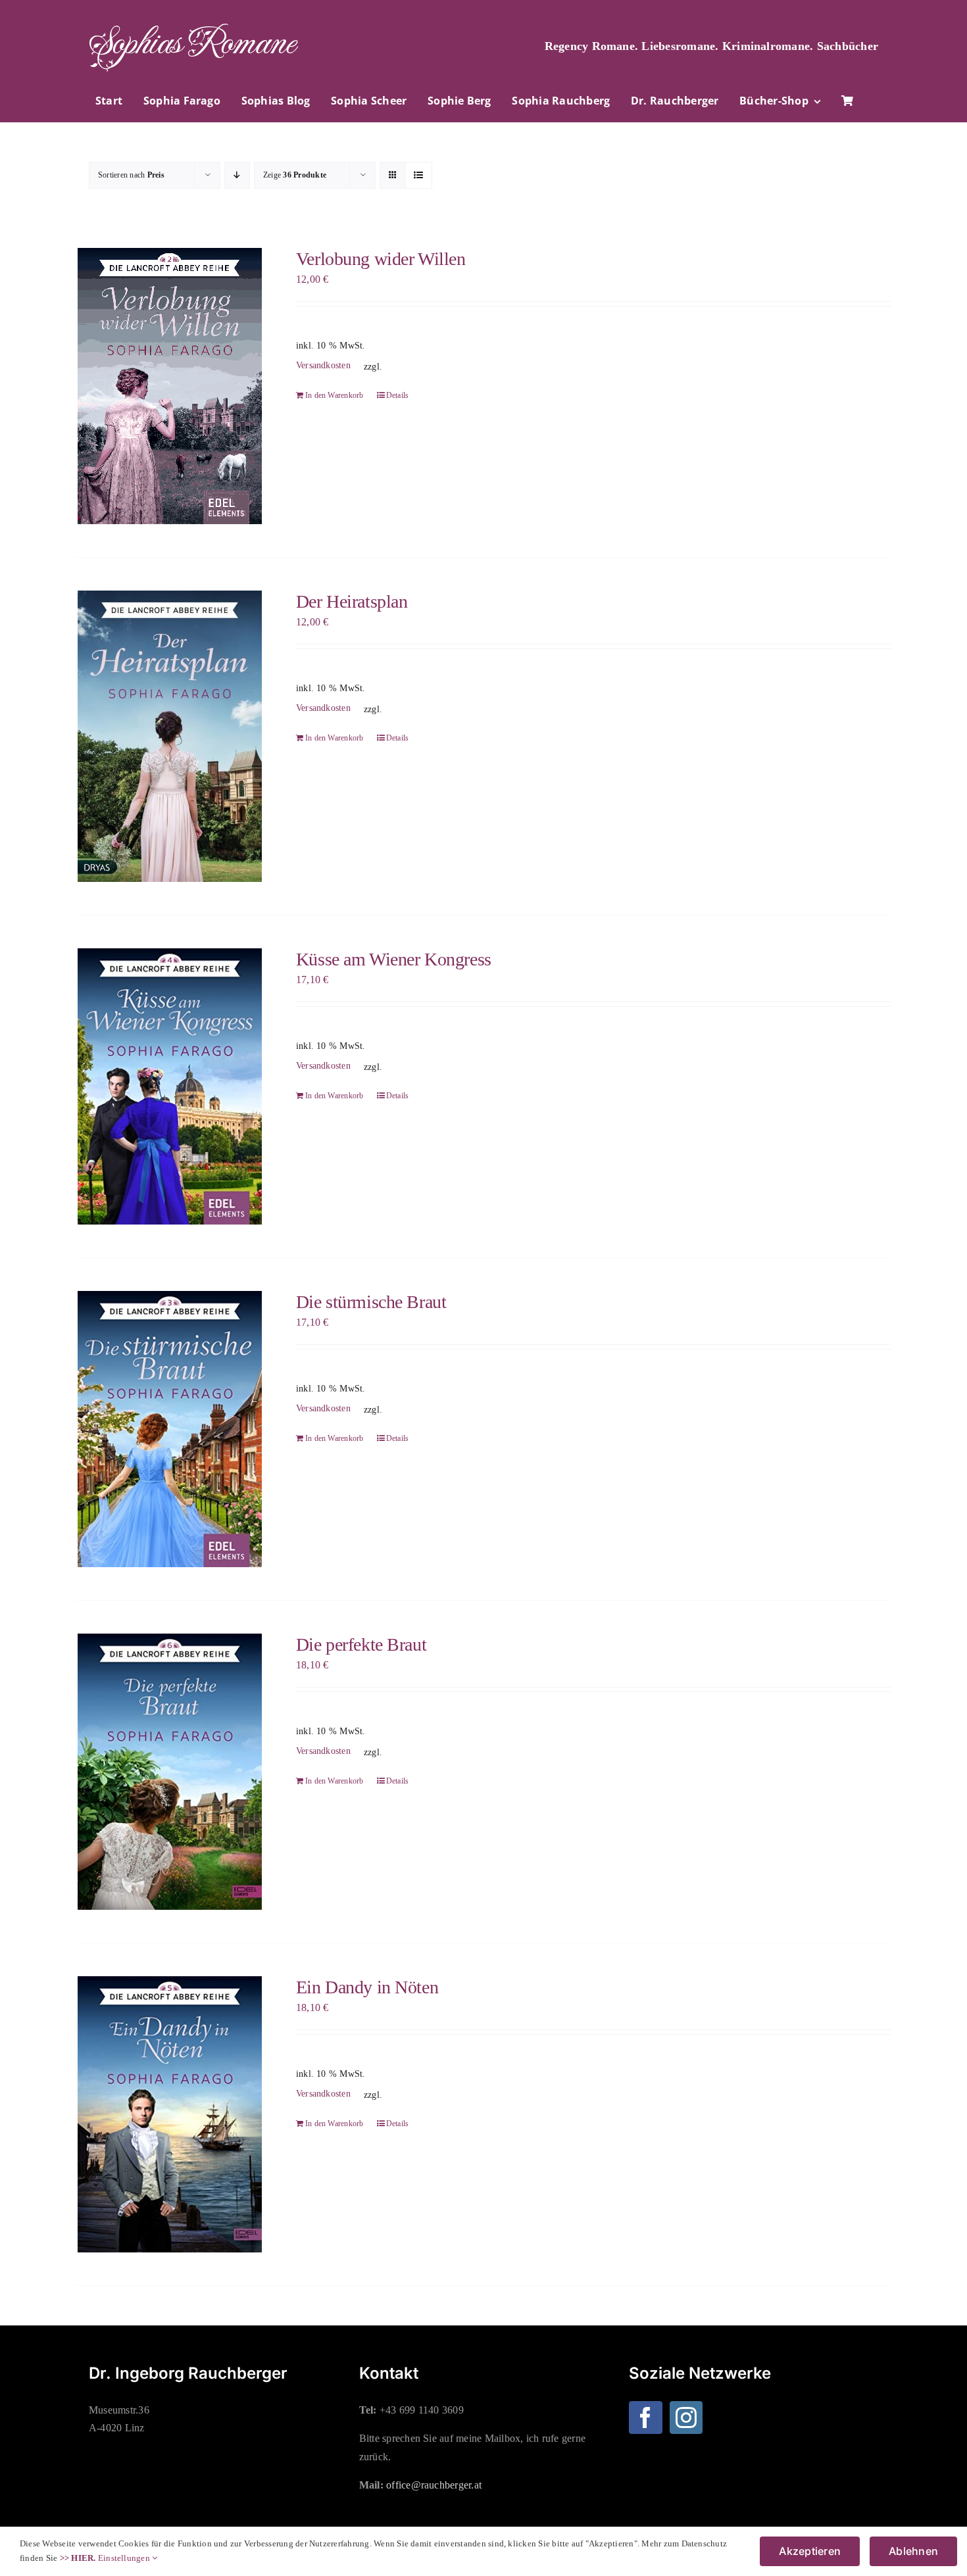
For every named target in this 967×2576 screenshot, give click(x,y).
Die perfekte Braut (361, 1644)
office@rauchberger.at (434, 2485)
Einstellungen (125, 2558)
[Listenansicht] (419, 175)
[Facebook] (645, 2418)
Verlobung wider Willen (381, 259)
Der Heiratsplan (352, 601)
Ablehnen (913, 2551)
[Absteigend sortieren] (237, 175)
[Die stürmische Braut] (169, 1429)
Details (398, 395)
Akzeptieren (810, 2551)
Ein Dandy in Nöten (367, 1987)
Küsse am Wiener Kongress (394, 959)
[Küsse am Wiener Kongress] (169, 1086)
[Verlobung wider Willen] (169, 386)
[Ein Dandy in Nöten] (169, 2114)
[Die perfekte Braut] (169, 1772)
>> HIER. (78, 2558)
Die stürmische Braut (371, 1302)
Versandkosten (323, 365)
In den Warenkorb (335, 395)
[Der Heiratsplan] (169, 736)
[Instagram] (686, 2418)
